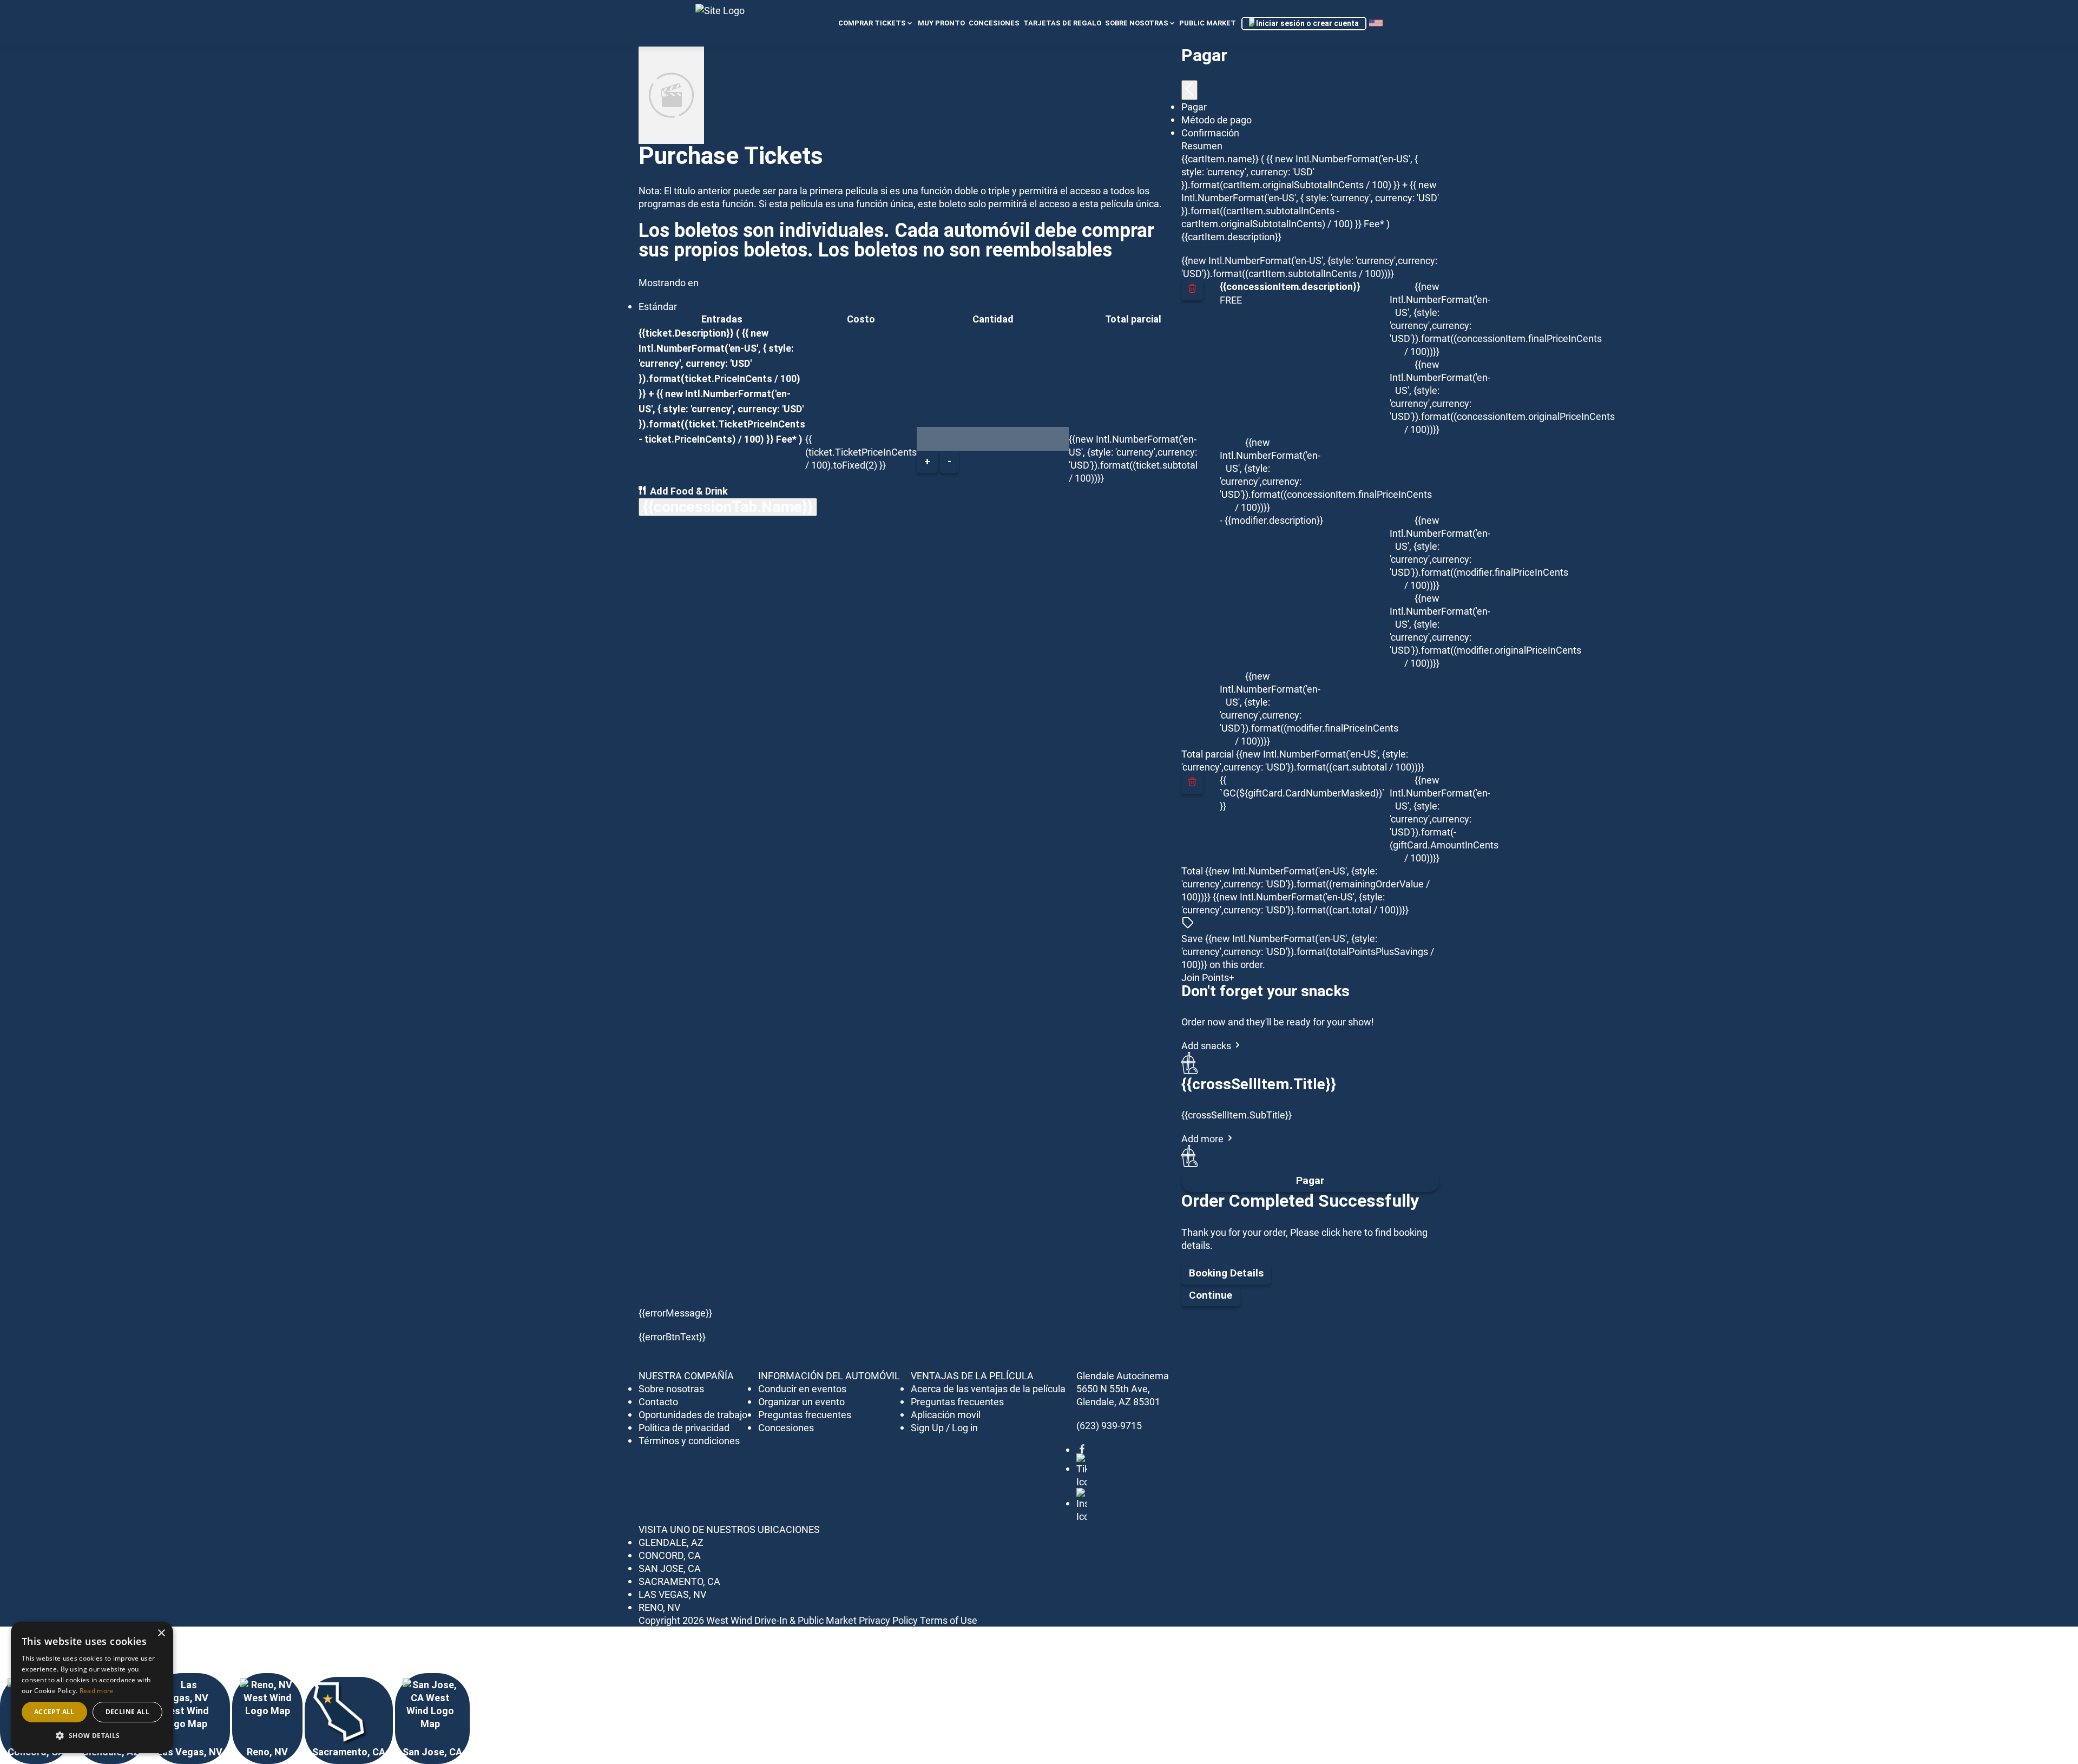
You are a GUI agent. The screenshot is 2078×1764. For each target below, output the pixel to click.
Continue (1211, 1295)
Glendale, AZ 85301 (1118, 1401)
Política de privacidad (684, 1427)
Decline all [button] (127, 1712)
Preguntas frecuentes (805, 1414)
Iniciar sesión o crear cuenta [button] (1307, 23)
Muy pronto (941, 23)
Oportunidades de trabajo (693, 1414)
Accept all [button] (54, 1712)
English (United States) (1376, 24)
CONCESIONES (994, 23)
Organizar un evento (801, 1401)
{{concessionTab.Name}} (728, 507)
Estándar (658, 306)
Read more (97, 1691)
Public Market (1208, 23)
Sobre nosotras (1137, 23)
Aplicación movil (946, 1414)
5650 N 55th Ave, (1113, 1388)
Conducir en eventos (802, 1388)
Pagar (1310, 1180)
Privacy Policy (888, 1620)
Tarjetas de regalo (1062, 23)
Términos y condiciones (689, 1440)
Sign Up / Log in (944, 1427)
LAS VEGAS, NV (672, 1594)
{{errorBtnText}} (672, 1337)
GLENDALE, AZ (671, 1542)
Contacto (658, 1401)
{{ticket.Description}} (686, 333)
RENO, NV (659, 1607)
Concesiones (786, 1427)
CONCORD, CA (670, 1555)
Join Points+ (1208, 977)
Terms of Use (949, 1620)
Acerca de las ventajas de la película (988, 1388)
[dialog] (92, 1687)
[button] (92, 1736)
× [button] (161, 1633)
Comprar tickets (872, 23)
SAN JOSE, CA (670, 1568)
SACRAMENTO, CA (679, 1581)
